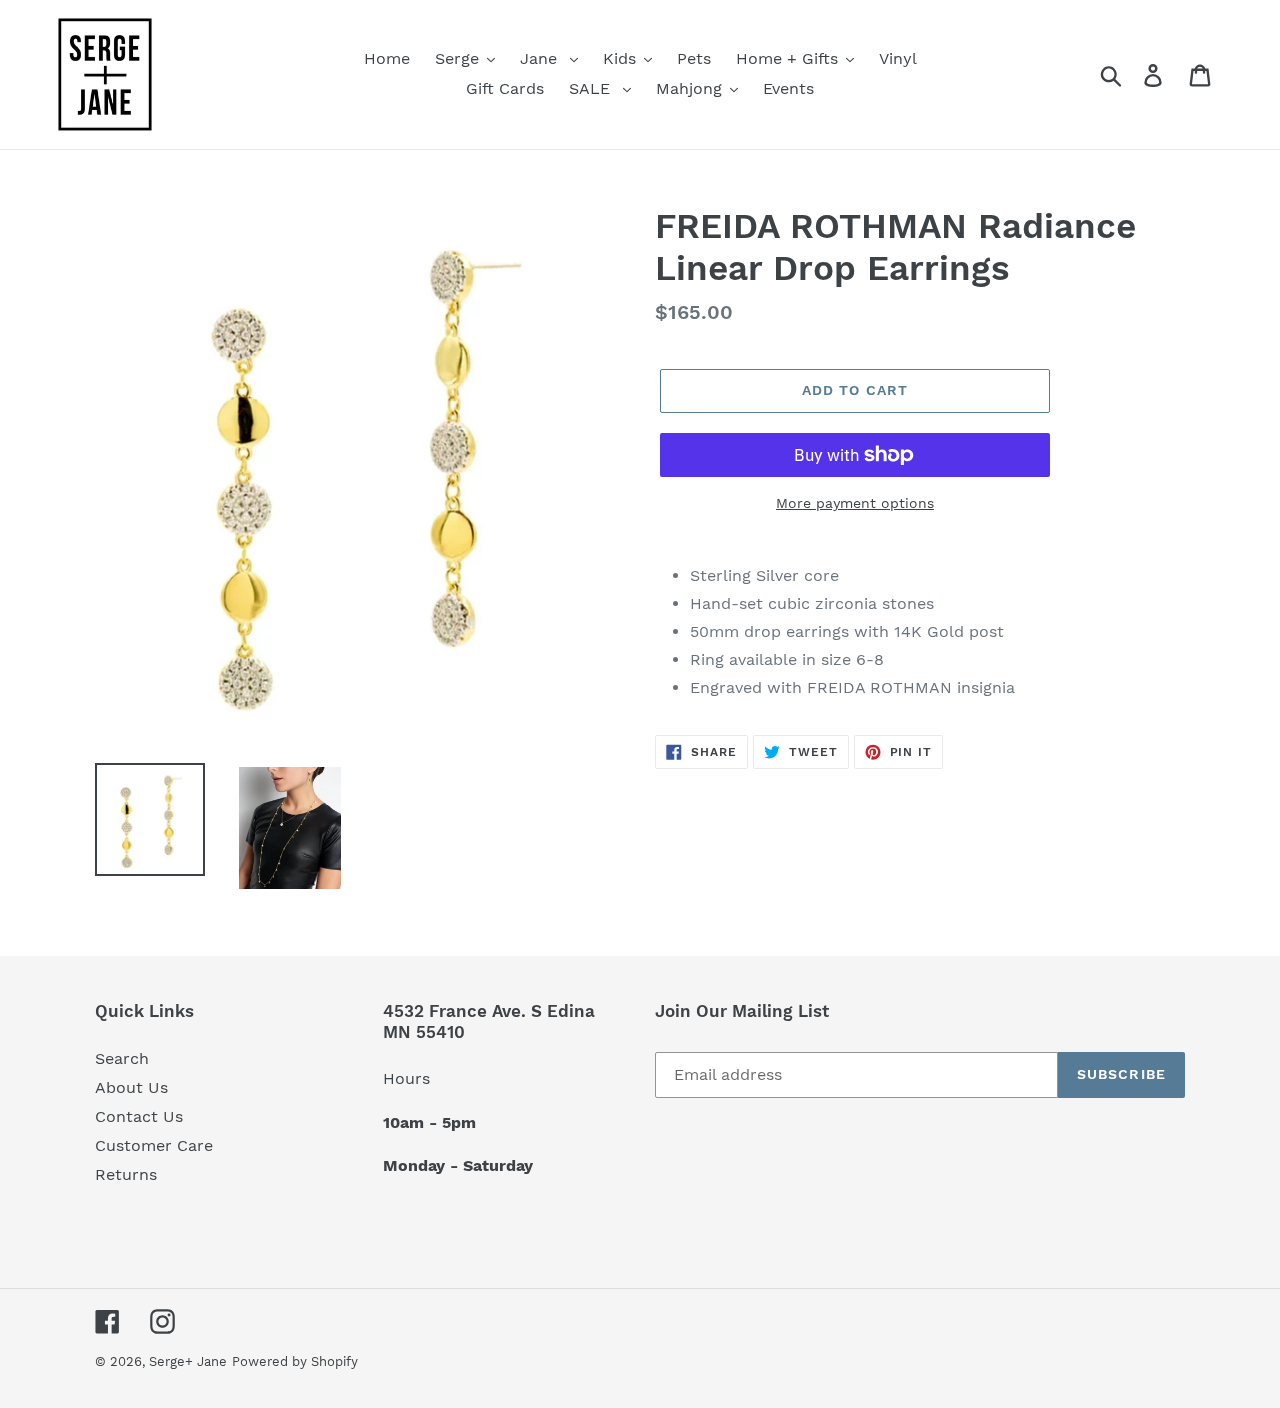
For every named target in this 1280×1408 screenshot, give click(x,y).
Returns (126, 1174)
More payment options (855, 503)
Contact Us (139, 1116)
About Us (131, 1087)
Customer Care (154, 1145)
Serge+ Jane (188, 1361)
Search (122, 1058)
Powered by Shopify (295, 1361)
